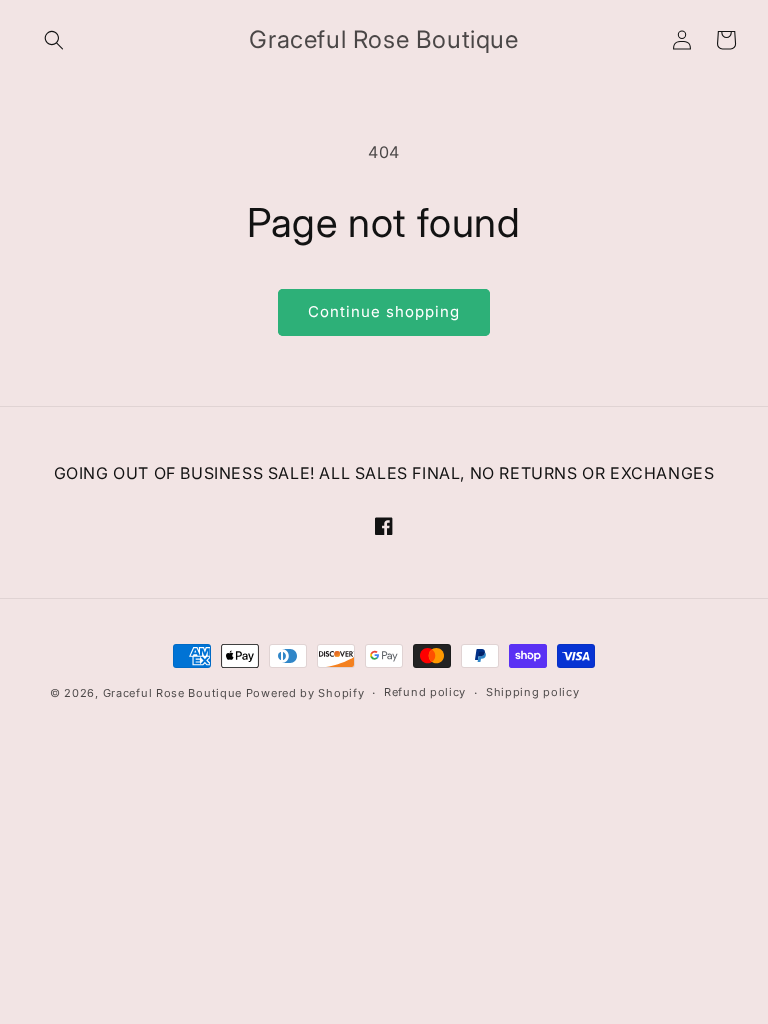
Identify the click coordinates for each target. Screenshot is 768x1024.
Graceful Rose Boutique (172, 693)
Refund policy (425, 692)
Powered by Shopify (305, 693)
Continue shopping (384, 311)
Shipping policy (533, 692)
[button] (54, 40)
